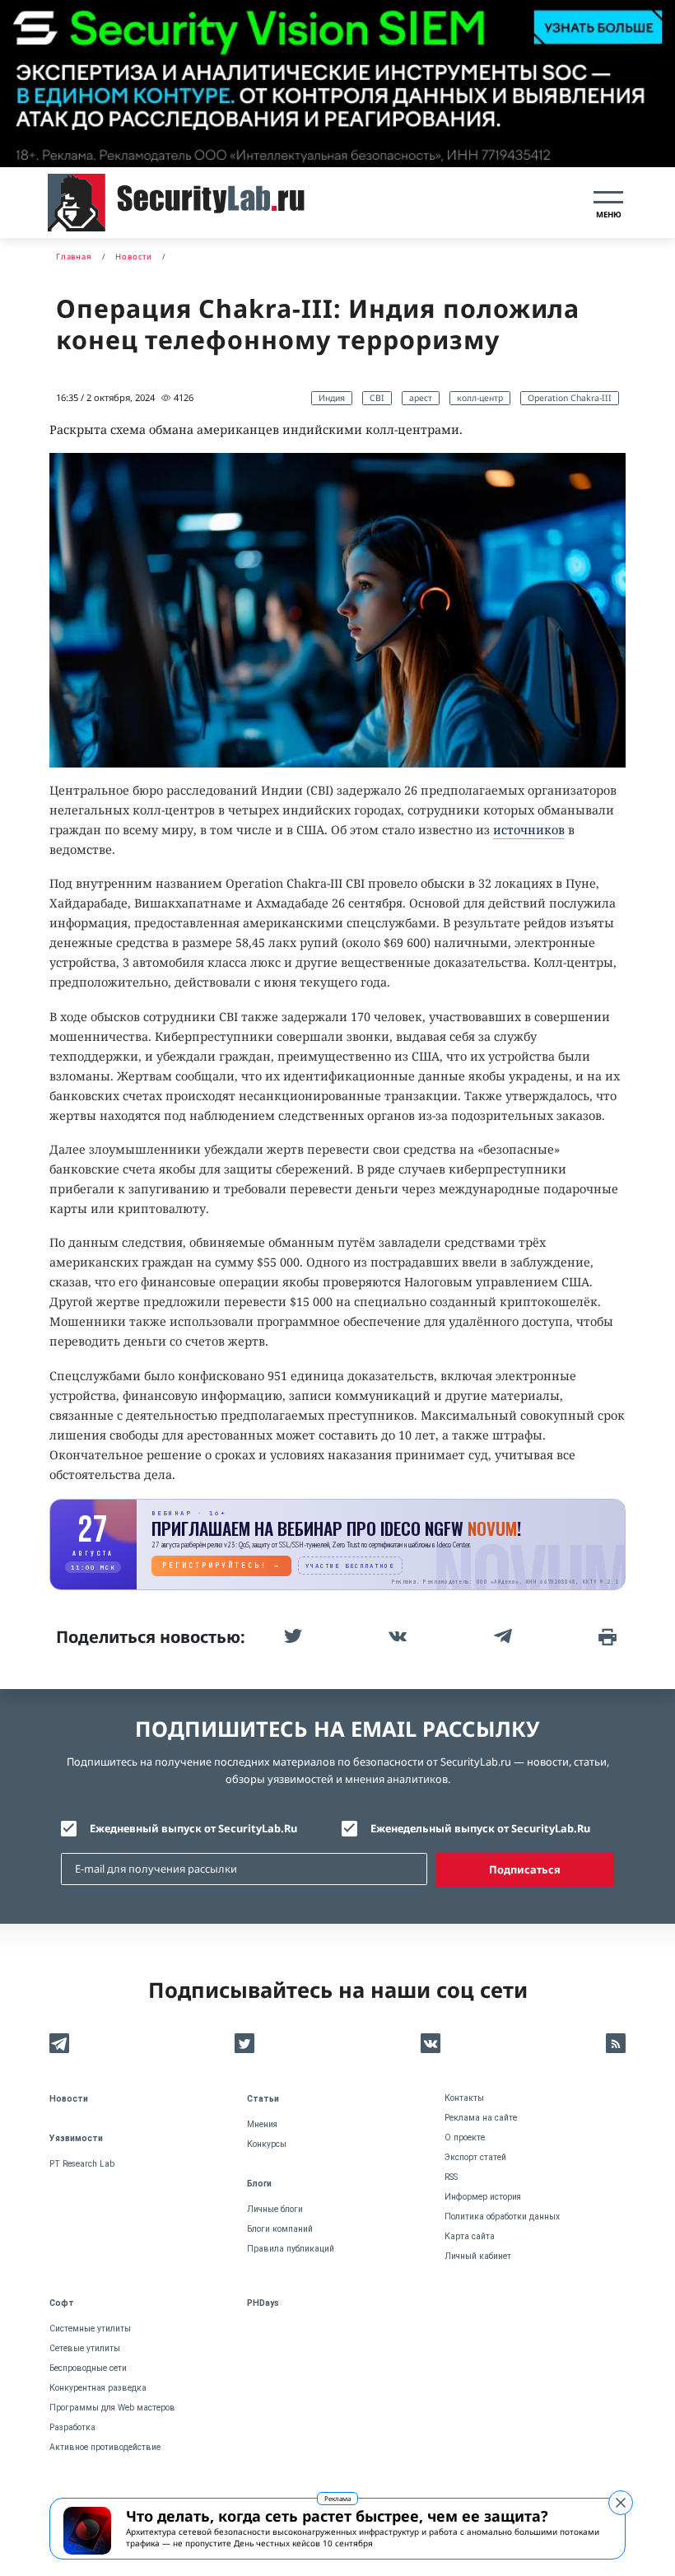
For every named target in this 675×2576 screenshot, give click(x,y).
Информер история (483, 2197)
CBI (377, 398)
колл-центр (480, 398)
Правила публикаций (291, 2249)
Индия (332, 398)
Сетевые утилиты (85, 2348)
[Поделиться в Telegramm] (501, 1636)
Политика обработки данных (502, 2217)
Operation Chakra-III (570, 398)
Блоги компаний (280, 2229)
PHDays (263, 2303)
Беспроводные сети (88, 2368)
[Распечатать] (606, 1636)
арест (421, 398)
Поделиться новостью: (151, 1637)
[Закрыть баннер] (621, 2503)
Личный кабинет (478, 2256)
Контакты (464, 2098)
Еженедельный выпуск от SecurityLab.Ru (480, 1828)
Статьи (263, 2099)
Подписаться (525, 1869)
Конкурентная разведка (98, 2388)
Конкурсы (267, 2144)
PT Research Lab (82, 2164)
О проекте (465, 2137)
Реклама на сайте (481, 2118)
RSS (451, 2177)
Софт (62, 2303)
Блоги (259, 2184)
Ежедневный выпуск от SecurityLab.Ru (193, 1828)
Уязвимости (76, 2138)
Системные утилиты (90, 2329)
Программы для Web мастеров (112, 2408)
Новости (69, 2099)
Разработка (72, 2427)
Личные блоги (275, 2209)
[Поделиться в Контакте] (396, 1636)
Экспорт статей (475, 2157)
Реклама (337, 2498)
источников (529, 830)
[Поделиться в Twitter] (291, 1636)
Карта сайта (470, 2236)
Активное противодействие (105, 2447)
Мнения (262, 2124)
